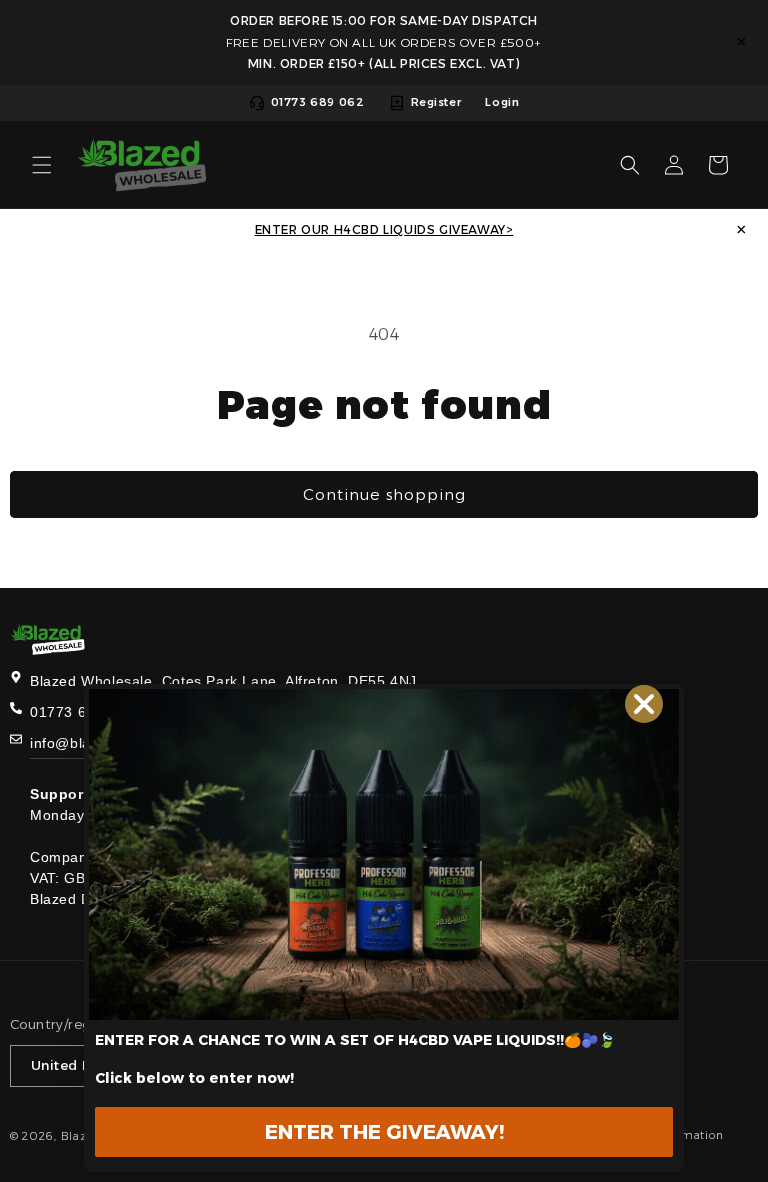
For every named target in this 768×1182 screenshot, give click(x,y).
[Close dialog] (644, 704)
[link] (384, 854)
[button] (42, 165)
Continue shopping (384, 494)
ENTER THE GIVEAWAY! (384, 1132)
